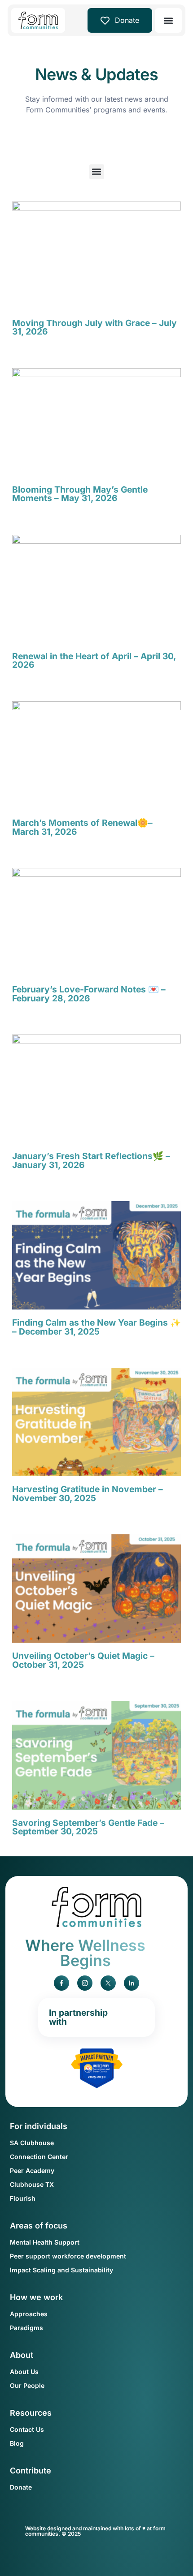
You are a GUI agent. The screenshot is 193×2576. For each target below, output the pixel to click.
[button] (169, 20)
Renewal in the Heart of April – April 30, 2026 (94, 660)
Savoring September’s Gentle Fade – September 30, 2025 (88, 1827)
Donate (127, 20)
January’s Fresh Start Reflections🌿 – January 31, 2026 (91, 1160)
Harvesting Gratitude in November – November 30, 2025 (88, 1493)
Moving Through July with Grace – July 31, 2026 (94, 327)
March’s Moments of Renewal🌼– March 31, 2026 (82, 827)
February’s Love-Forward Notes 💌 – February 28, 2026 (89, 994)
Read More (25, 346)
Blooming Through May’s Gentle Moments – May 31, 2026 (80, 494)
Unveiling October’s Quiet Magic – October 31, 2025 (83, 1660)
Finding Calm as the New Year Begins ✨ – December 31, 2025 (96, 1327)
